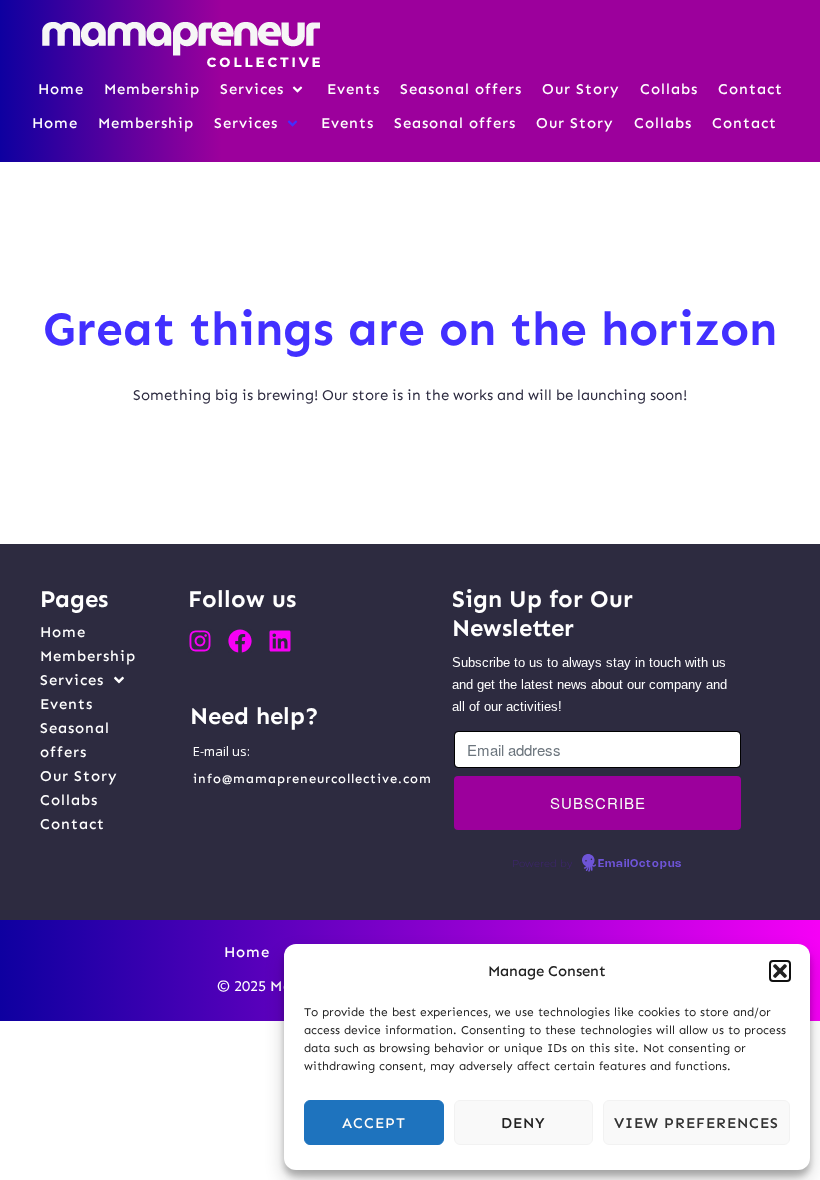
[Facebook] (240, 641)
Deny (523, 1123)
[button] (780, 971)
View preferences (696, 1123)
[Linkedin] (280, 641)
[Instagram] (200, 641)
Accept (374, 1123)
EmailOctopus (640, 864)
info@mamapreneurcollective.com (312, 778)
